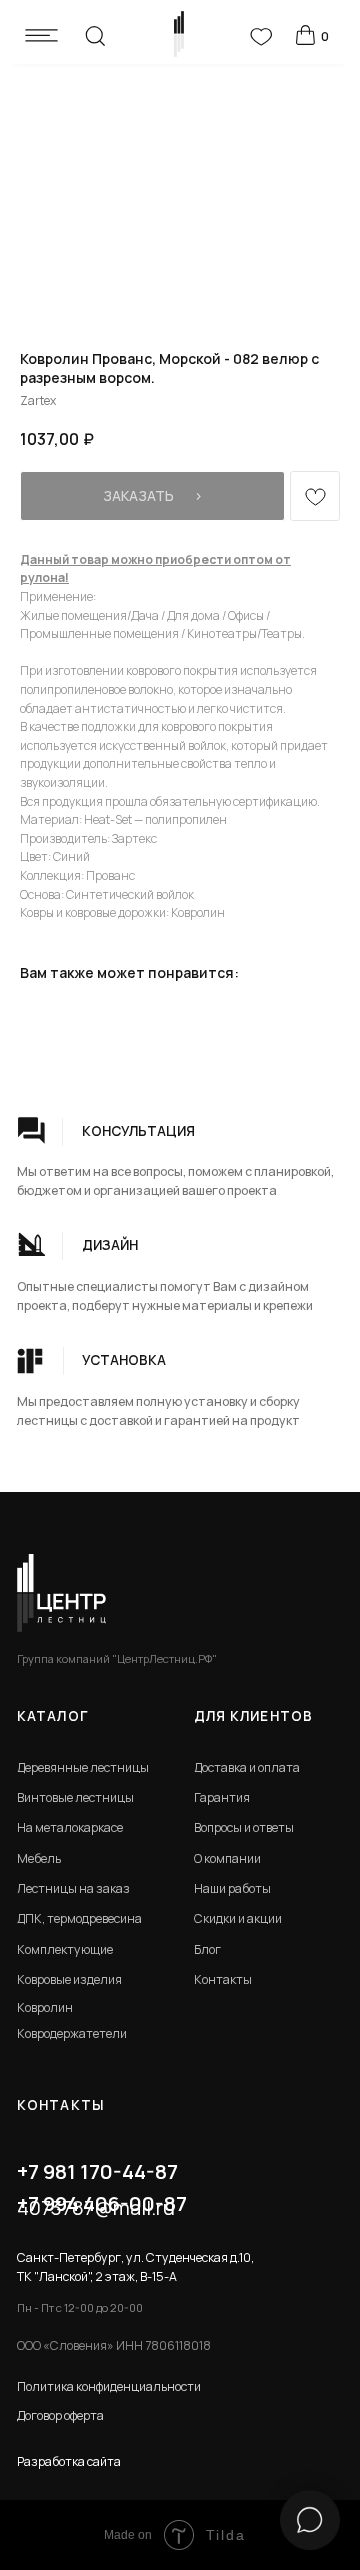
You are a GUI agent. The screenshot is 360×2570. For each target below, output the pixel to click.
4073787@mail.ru (96, 2207)
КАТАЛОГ (52, 1716)
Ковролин (45, 2007)
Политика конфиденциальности (109, 2386)
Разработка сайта (69, 2461)
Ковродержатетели (72, 2033)
